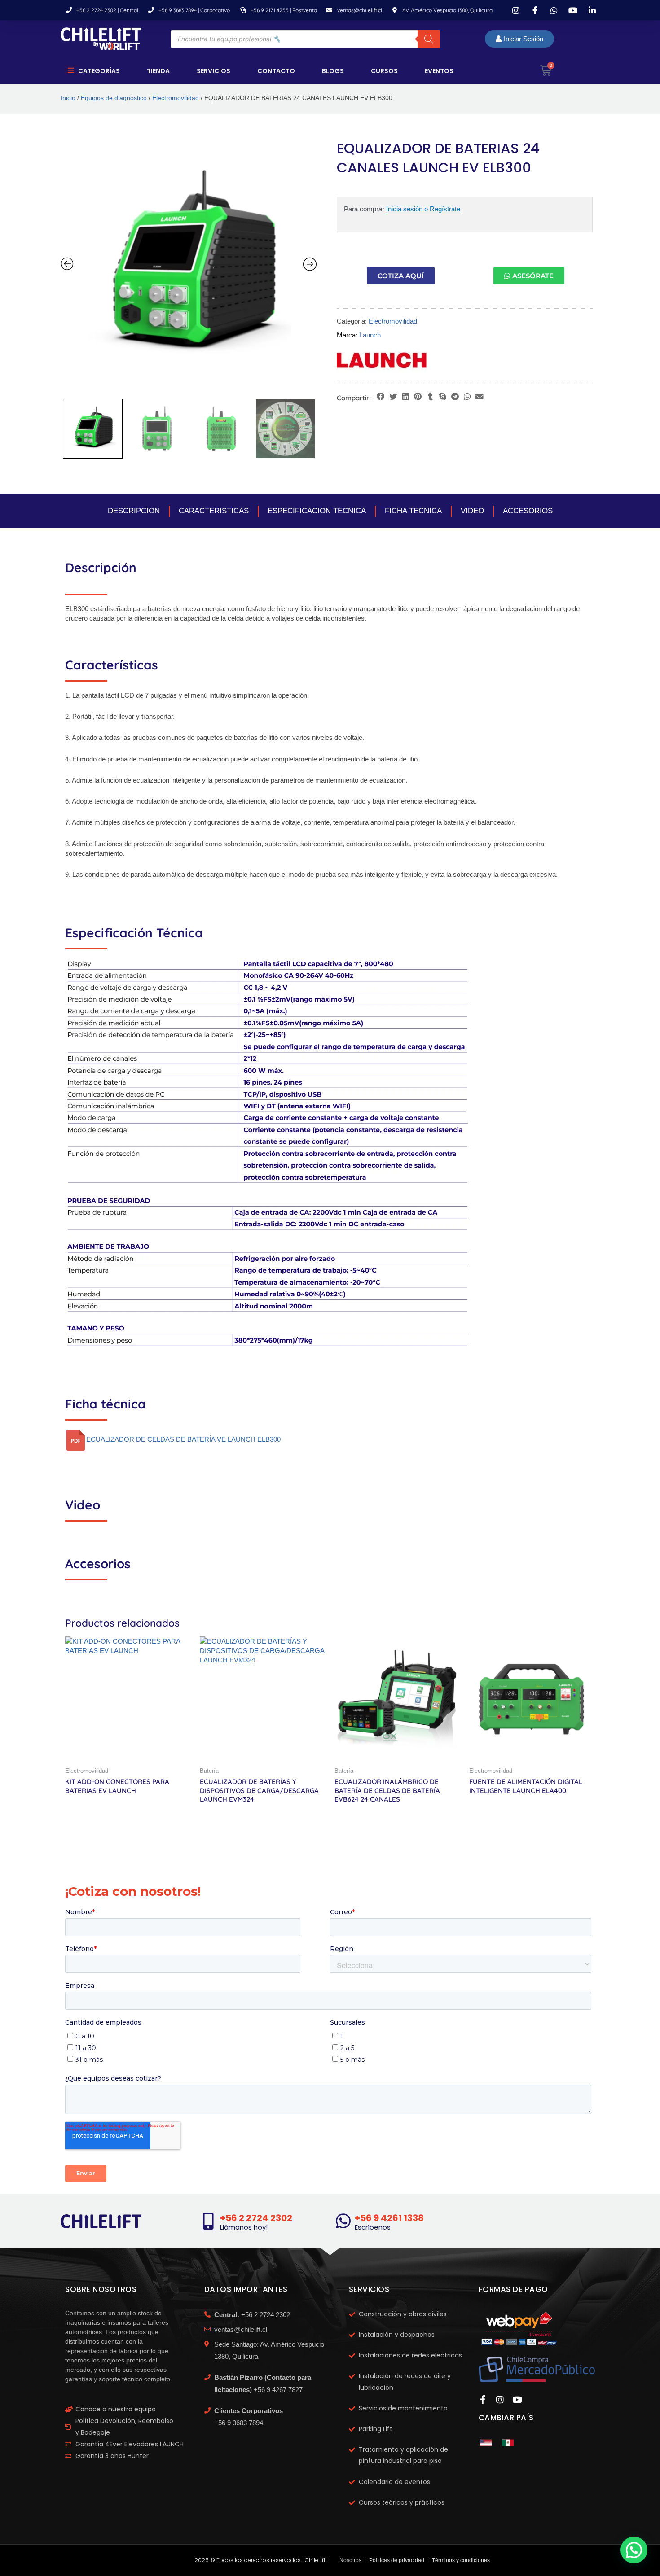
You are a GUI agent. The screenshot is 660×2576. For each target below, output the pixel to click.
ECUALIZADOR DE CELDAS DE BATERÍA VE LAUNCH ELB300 (183, 1440)
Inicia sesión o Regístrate (423, 209)
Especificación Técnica (317, 511)
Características (214, 511)
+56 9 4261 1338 (389, 2218)
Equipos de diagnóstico (114, 98)
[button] (381, 397)
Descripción (134, 511)
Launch (370, 335)
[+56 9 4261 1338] (343, 2221)
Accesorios (528, 511)
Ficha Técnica (413, 511)
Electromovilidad (176, 98)
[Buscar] (429, 39)
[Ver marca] (382, 359)
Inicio (68, 98)
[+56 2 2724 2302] (208, 2221)
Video (472, 511)
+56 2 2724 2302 (256, 2218)
